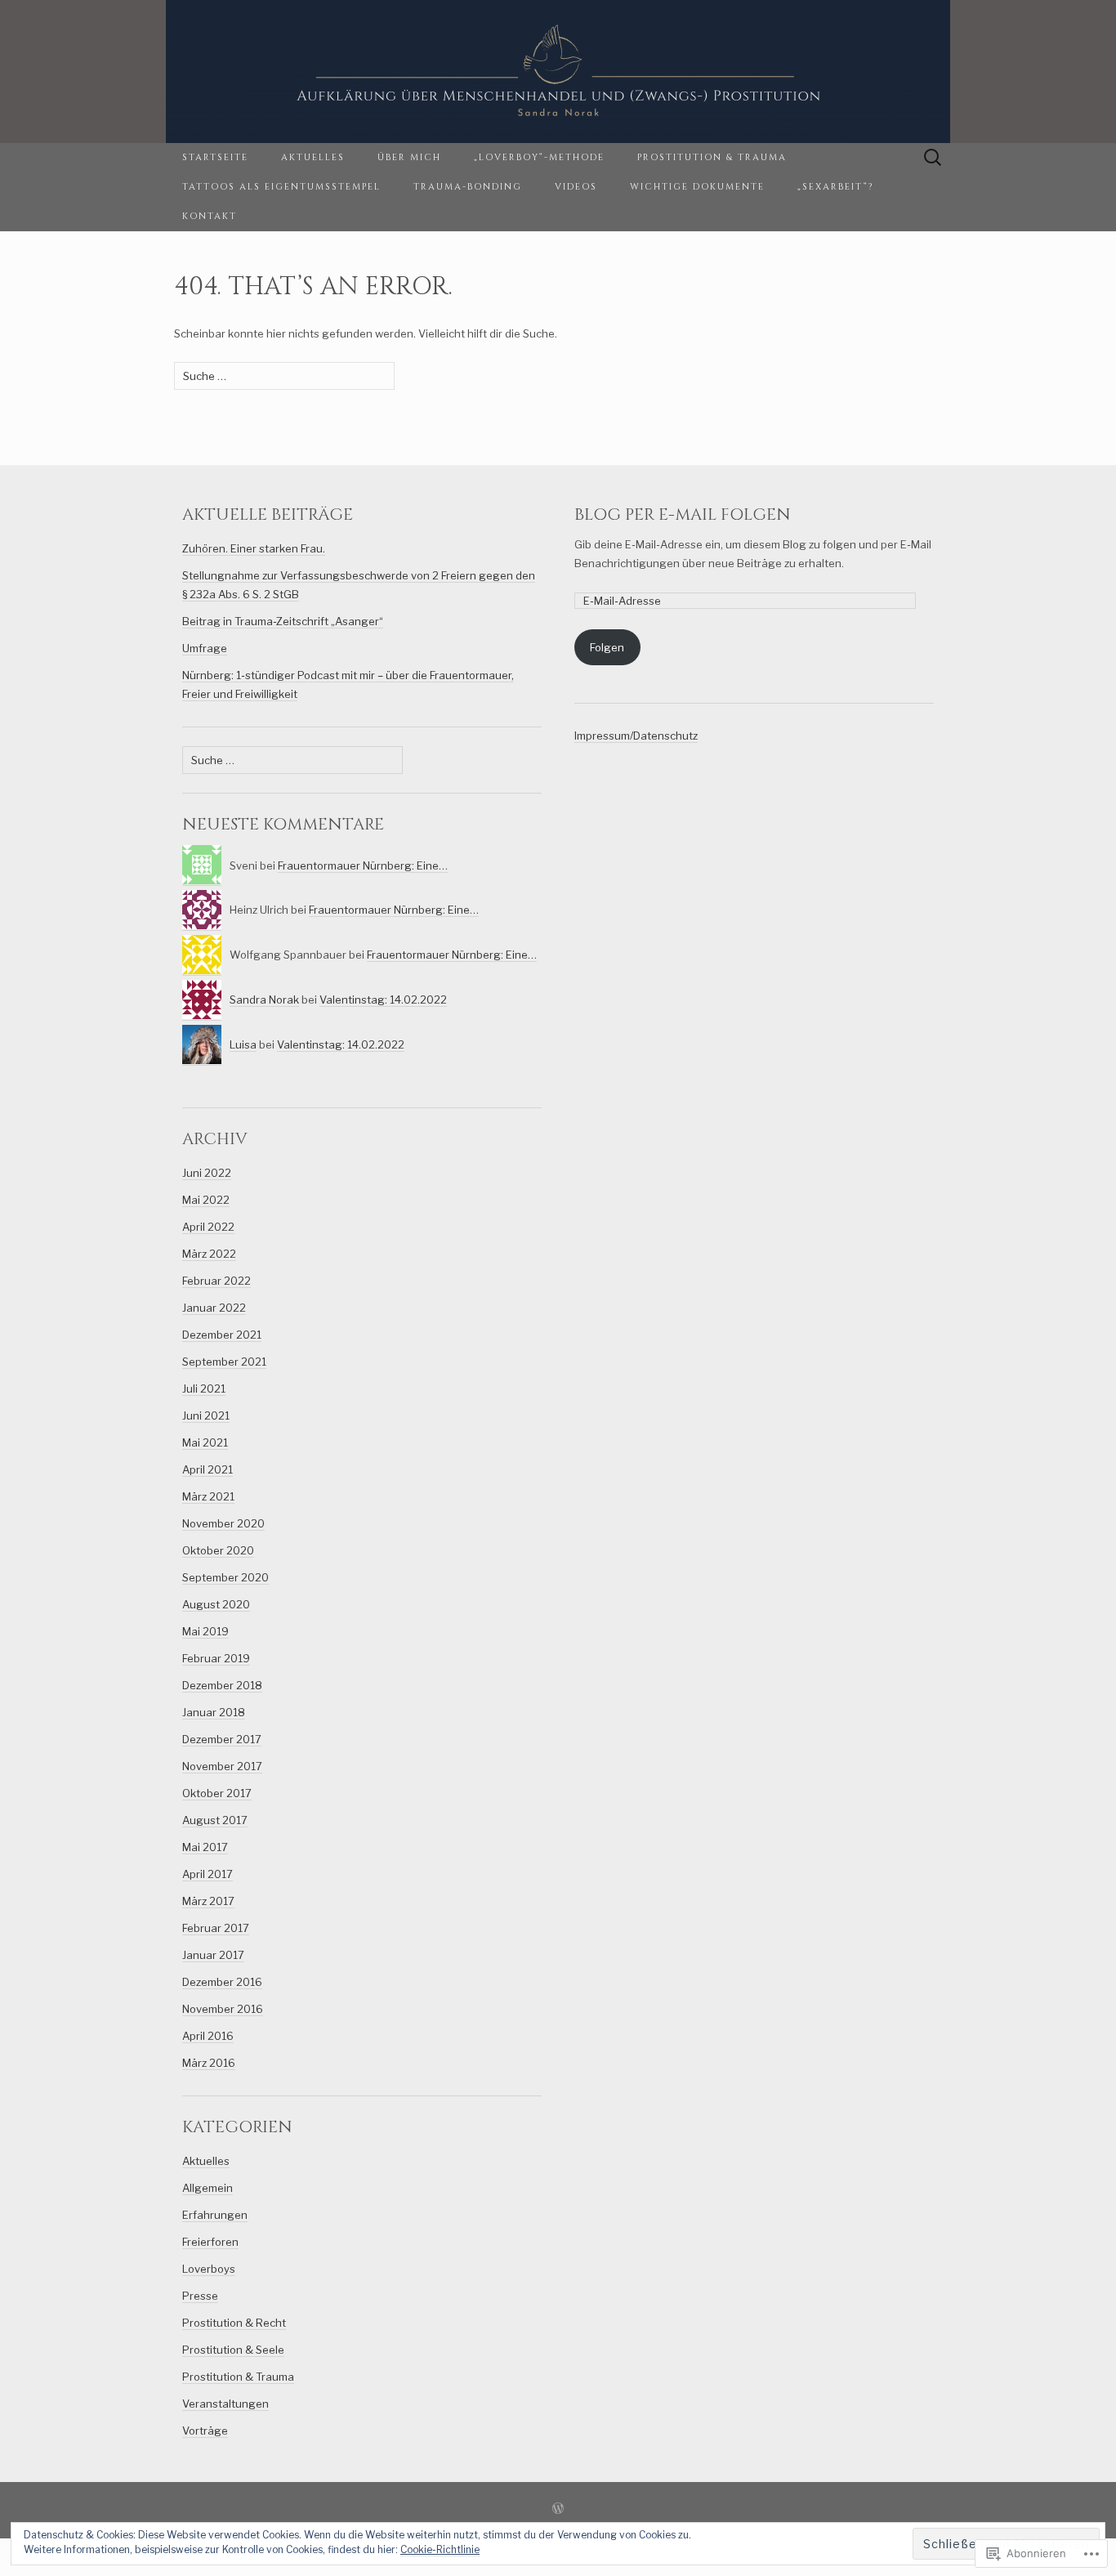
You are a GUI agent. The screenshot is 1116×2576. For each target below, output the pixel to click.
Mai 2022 (206, 1200)
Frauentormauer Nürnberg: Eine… (363, 865)
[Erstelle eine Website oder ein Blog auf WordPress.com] (558, 2510)
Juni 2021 (206, 1415)
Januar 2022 (214, 1308)
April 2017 (208, 1874)
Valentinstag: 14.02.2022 (383, 1000)
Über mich (409, 157)
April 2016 (208, 2036)
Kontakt (210, 216)
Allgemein (208, 2188)
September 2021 (224, 1362)
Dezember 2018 (222, 1685)
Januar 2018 (214, 1712)
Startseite (215, 157)
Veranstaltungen (225, 2404)
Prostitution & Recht (234, 2323)
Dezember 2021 (222, 1335)
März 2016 (209, 2063)
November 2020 (223, 1523)
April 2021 (208, 1469)
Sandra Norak (264, 1000)
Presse (200, 2296)
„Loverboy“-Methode (539, 157)
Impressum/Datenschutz (636, 736)
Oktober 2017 (217, 1793)
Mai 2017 (205, 1847)
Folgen (607, 647)
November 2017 (222, 1766)
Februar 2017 (216, 1928)
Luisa (243, 1044)
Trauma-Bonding (468, 187)
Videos (576, 187)
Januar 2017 (213, 1955)
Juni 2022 (207, 1173)
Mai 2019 (205, 1631)
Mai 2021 (205, 1442)
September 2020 (225, 1577)
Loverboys (209, 2269)
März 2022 (209, 1254)
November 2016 (223, 2009)
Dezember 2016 (222, 1982)
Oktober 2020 (218, 1550)
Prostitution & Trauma (712, 157)
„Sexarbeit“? (835, 187)
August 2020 (216, 1604)
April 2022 (208, 1227)
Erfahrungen (215, 2215)
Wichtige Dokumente (697, 187)
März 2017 (208, 1901)
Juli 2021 (204, 1389)
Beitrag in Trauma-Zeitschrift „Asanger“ (283, 621)
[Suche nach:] (933, 158)
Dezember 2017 (222, 1739)
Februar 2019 (216, 1658)
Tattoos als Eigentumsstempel (281, 187)
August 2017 (215, 1820)
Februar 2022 (217, 1281)
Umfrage (205, 648)
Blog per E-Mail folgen (683, 514)
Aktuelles (313, 157)
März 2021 (208, 1496)
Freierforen (210, 2242)
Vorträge (205, 2431)
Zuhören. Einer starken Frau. (254, 548)
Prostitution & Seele (233, 2350)
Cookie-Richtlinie (440, 2549)
